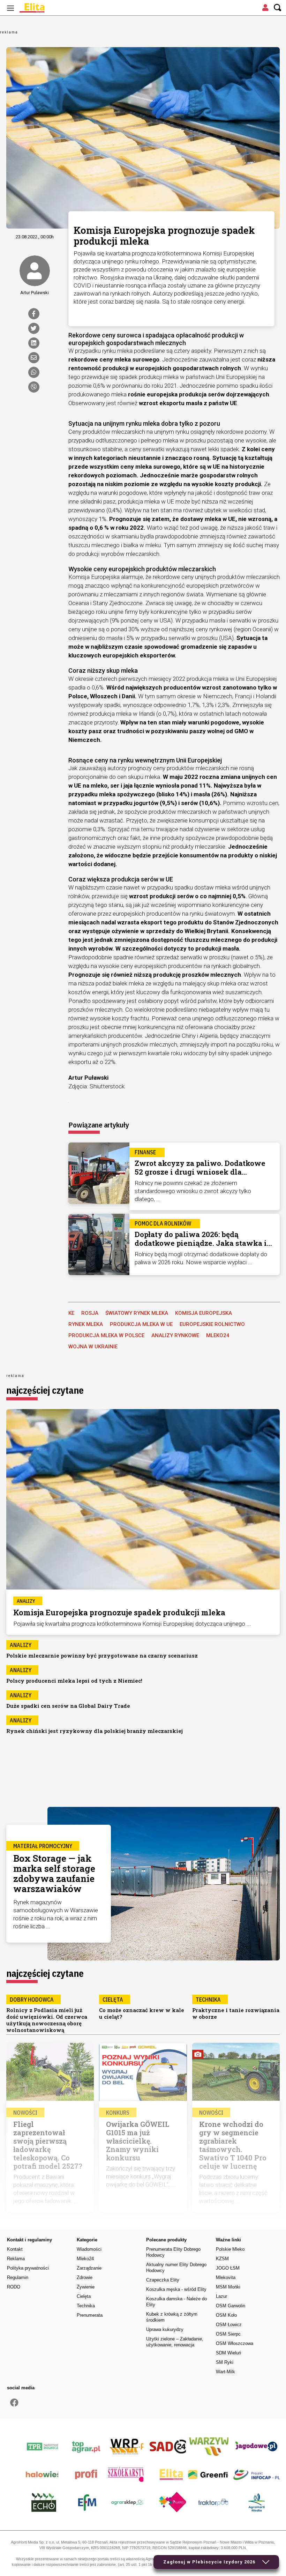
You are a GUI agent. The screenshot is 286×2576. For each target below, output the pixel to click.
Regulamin (18, 2277)
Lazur (221, 2296)
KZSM (222, 2259)
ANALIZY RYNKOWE (175, 1335)
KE (71, 1313)
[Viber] (34, 387)
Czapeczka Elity (163, 2280)
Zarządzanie (89, 2268)
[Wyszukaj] (278, 8)
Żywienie (86, 2287)
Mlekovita (226, 2277)
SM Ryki (225, 2362)
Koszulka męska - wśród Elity (176, 2289)
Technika (86, 2306)
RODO (14, 2287)
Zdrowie (85, 2277)
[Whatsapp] (34, 372)
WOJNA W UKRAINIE (93, 1347)
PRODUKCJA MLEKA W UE (141, 1324)
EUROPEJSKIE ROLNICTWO (212, 1324)
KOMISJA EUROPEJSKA (204, 1313)
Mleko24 (85, 2259)
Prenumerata (90, 2315)
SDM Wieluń (228, 2353)
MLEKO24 (218, 1335)
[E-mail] (34, 358)
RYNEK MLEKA (86, 1324)
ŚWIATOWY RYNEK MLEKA (137, 1313)
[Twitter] (34, 328)
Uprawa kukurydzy (165, 2329)
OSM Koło (226, 2315)
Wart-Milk (225, 2372)
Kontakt (15, 2249)
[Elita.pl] (49, 8)
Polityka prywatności (28, 2268)
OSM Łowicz (229, 2325)
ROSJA (90, 1313)
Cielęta (84, 2296)
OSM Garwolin (231, 2306)
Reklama (16, 2259)
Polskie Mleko (230, 2249)
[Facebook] (34, 314)
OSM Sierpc (228, 2334)
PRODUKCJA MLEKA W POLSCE (106, 1335)
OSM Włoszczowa (235, 2343)
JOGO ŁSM (228, 2268)
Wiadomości (89, 2249)
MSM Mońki (228, 2287)
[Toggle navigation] (10, 8)
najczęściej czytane (45, 1390)
